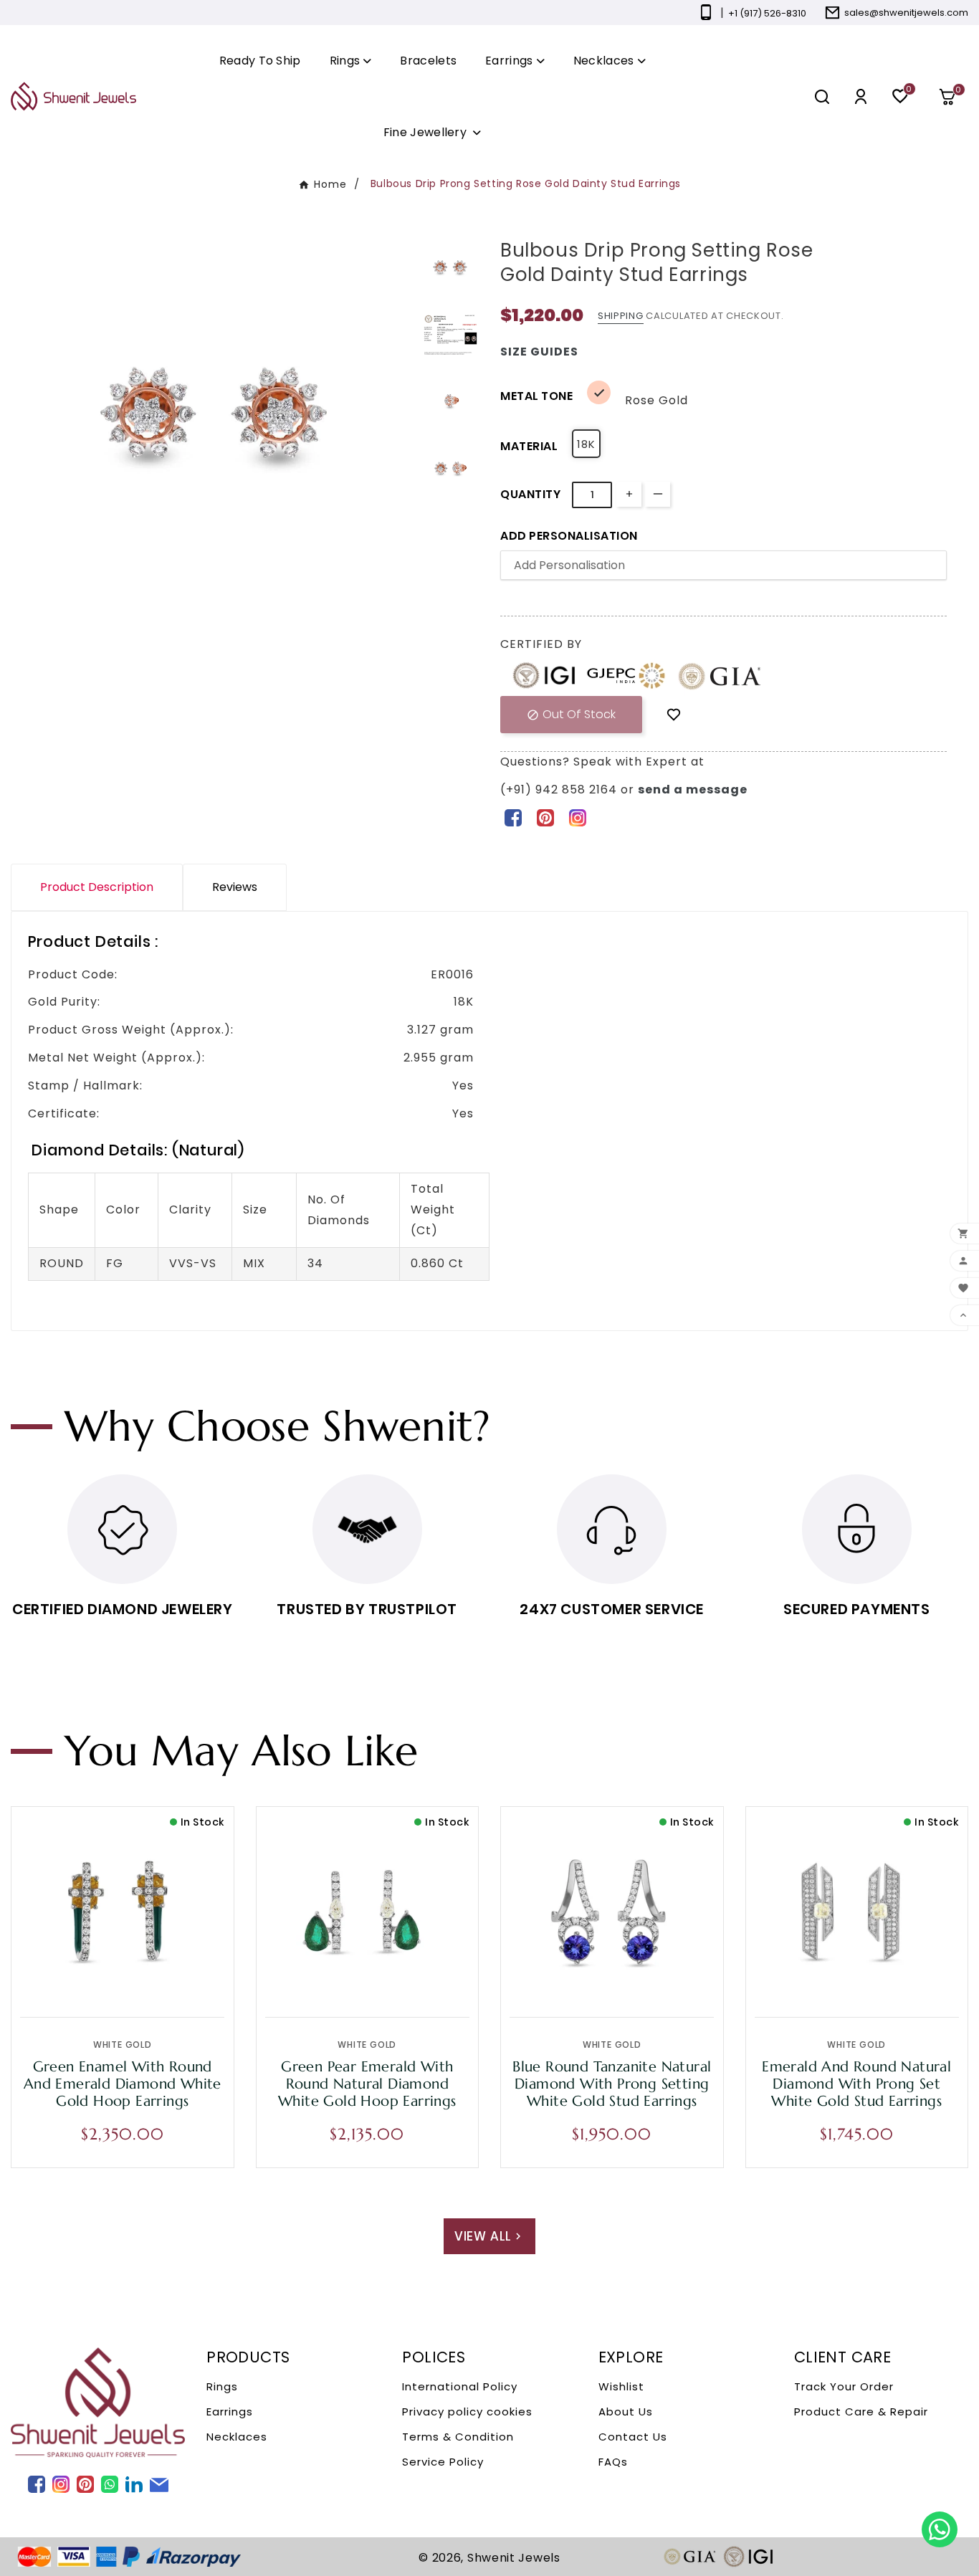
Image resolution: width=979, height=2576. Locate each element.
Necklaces (237, 2437)
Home (330, 184)
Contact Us (633, 2437)
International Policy (460, 2386)
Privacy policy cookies (467, 2412)
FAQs (613, 2462)
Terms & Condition (458, 2437)
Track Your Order (844, 2386)
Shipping (621, 316)
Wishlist (621, 2386)
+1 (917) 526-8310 (767, 13)
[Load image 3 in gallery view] (450, 401)
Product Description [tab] (97, 887)
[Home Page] (73, 96)
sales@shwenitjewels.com (906, 13)
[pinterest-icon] (545, 817)
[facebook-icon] (513, 817)
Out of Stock (571, 714)
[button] (952, 97)
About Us (626, 2412)
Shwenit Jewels (514, 2558)
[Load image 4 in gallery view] (450, 468)
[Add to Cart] (153, 1981)
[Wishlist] (674, 714)
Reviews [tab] (235, 887)
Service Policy (443, 2462)
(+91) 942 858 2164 (560, 790)
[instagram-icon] (577, 817)
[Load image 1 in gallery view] (450, 267)
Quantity (530, 494)
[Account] (861, 96)
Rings (222, 2386)
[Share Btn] (545, 817)
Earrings (230, 2412)
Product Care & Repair (861, 2412)
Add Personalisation (569, 536)
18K (586, 444)
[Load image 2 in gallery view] (450, 334)
